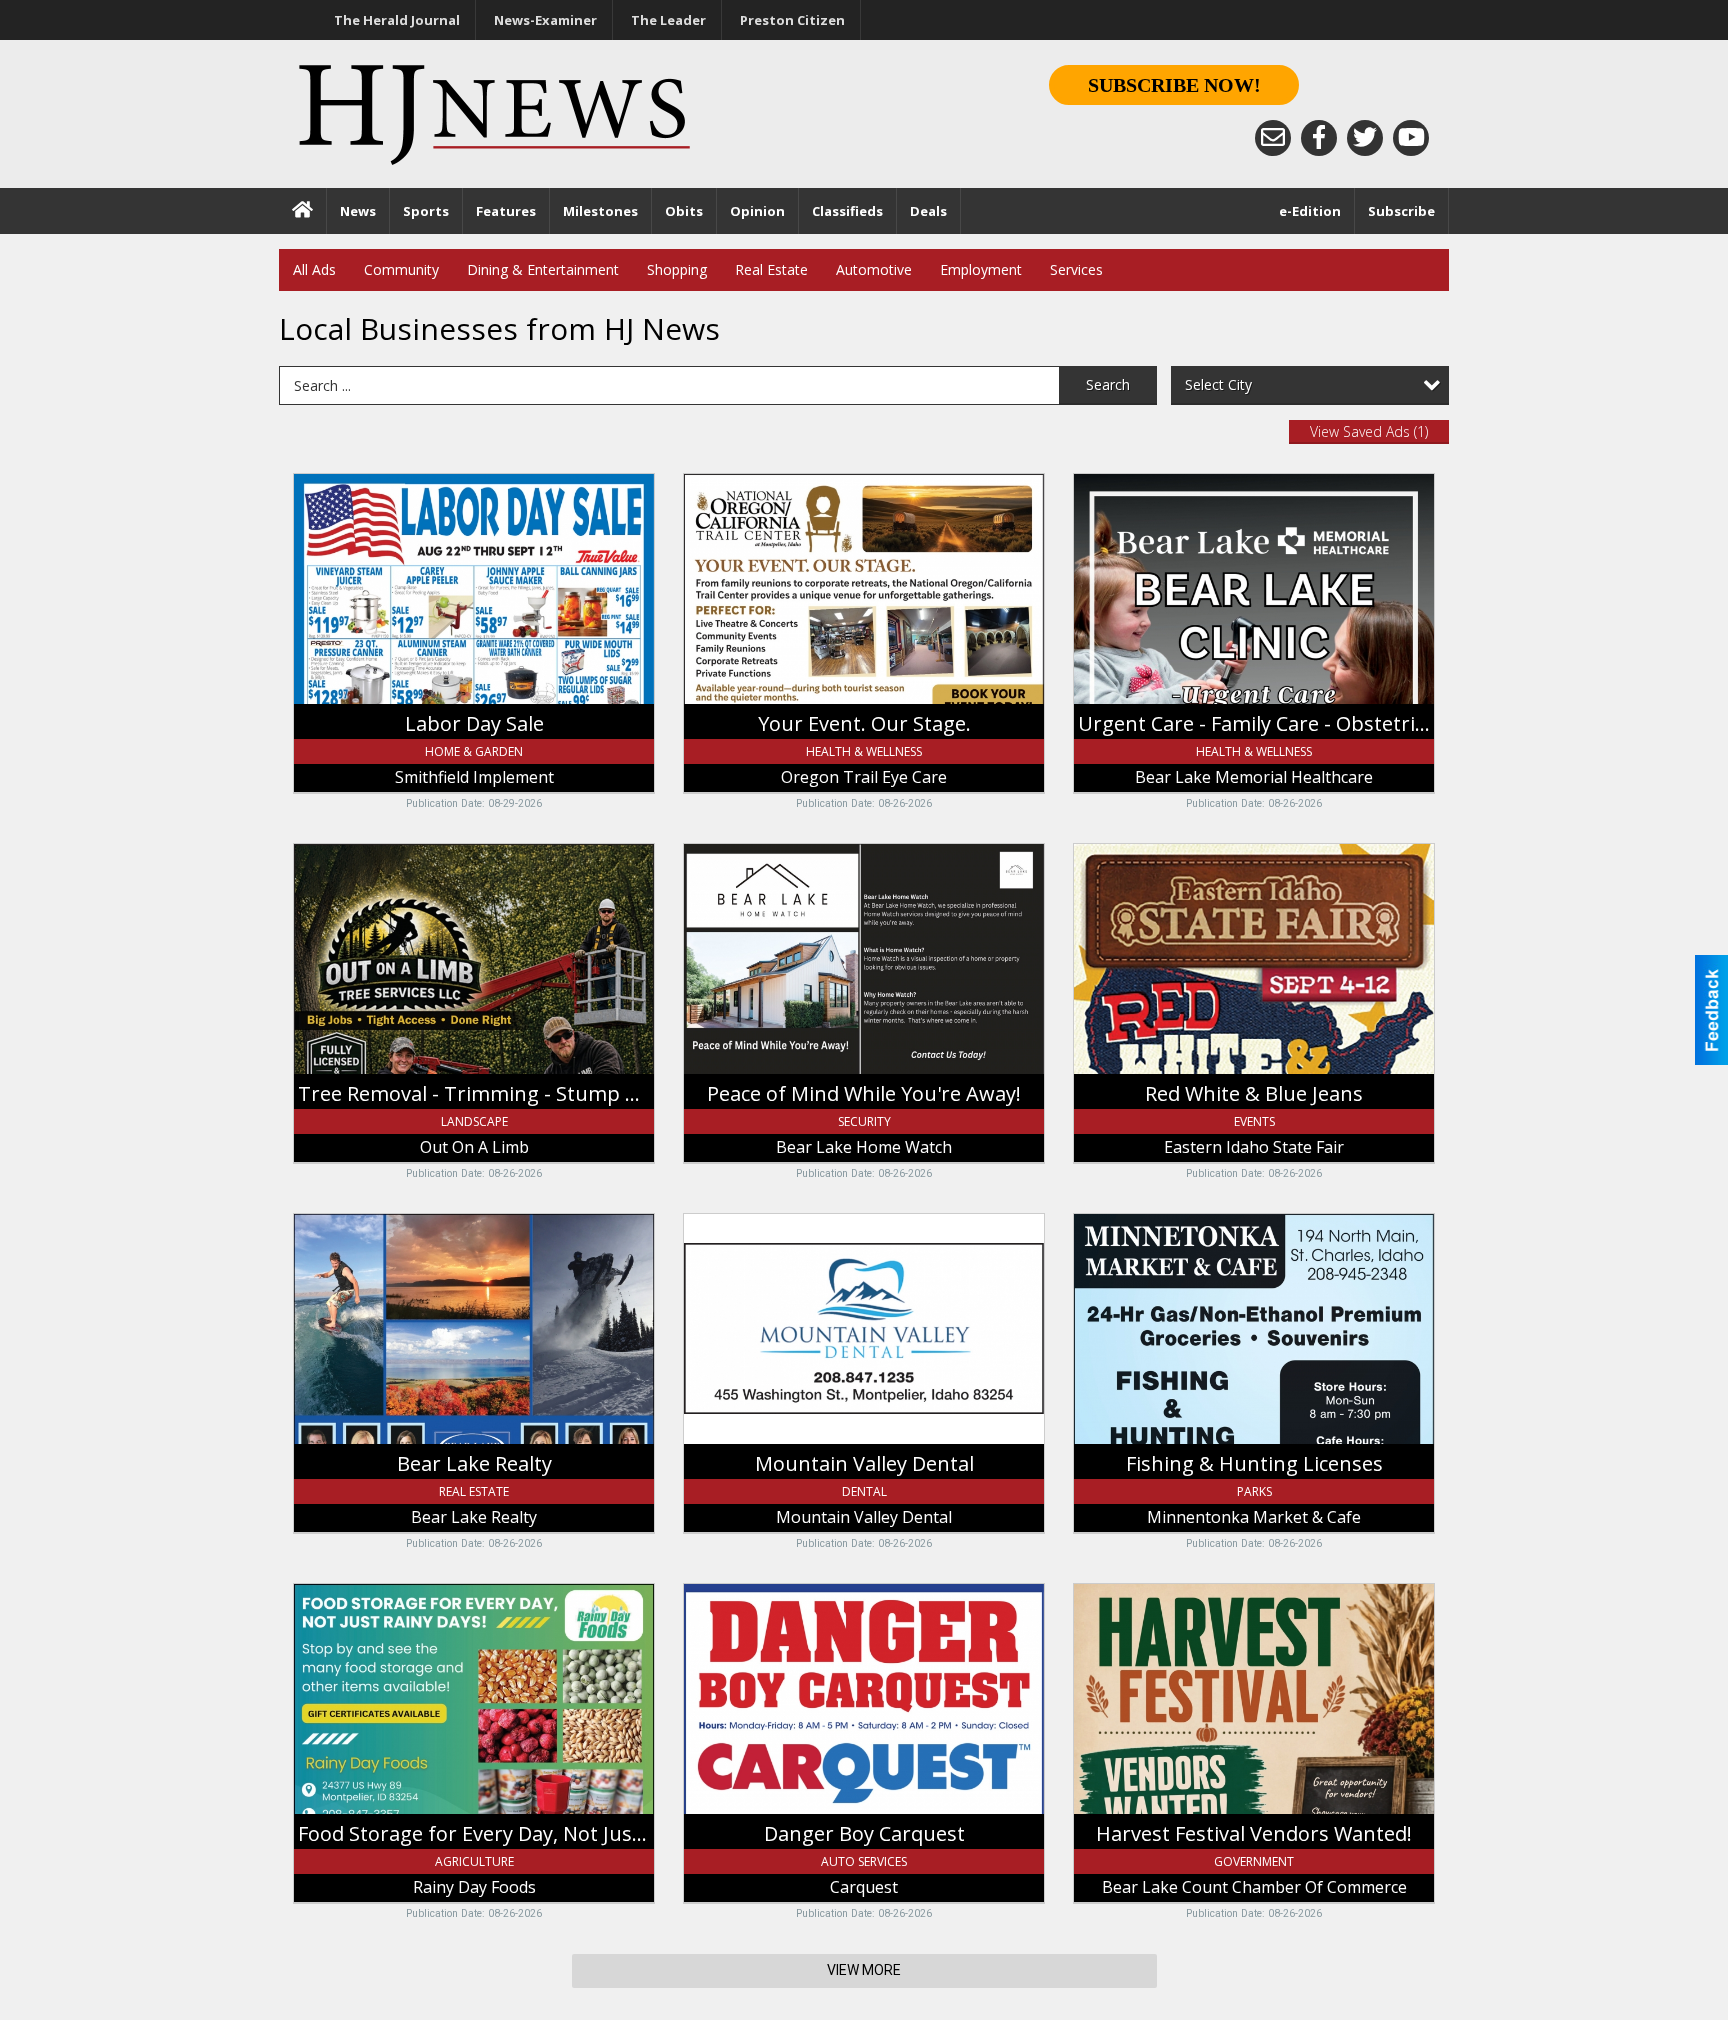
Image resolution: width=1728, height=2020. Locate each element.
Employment (981, 269)
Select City (1218, 384)
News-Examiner (545, 20)
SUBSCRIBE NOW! (1174, 85)
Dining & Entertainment (543, 269)
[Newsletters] (1273, 138)
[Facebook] (1319, 138)
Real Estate (771, 269)
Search (1108, 384)
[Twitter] (1365, 138)
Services (1076, 269)
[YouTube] (1411, 138)
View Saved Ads (1369, 431)
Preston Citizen (792, 20)
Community (401, 269)
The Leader (668, 20)
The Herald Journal (397, 20)
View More (864, 1970)
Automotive (874, 269)
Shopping (677, 269)
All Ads (314, 269)
